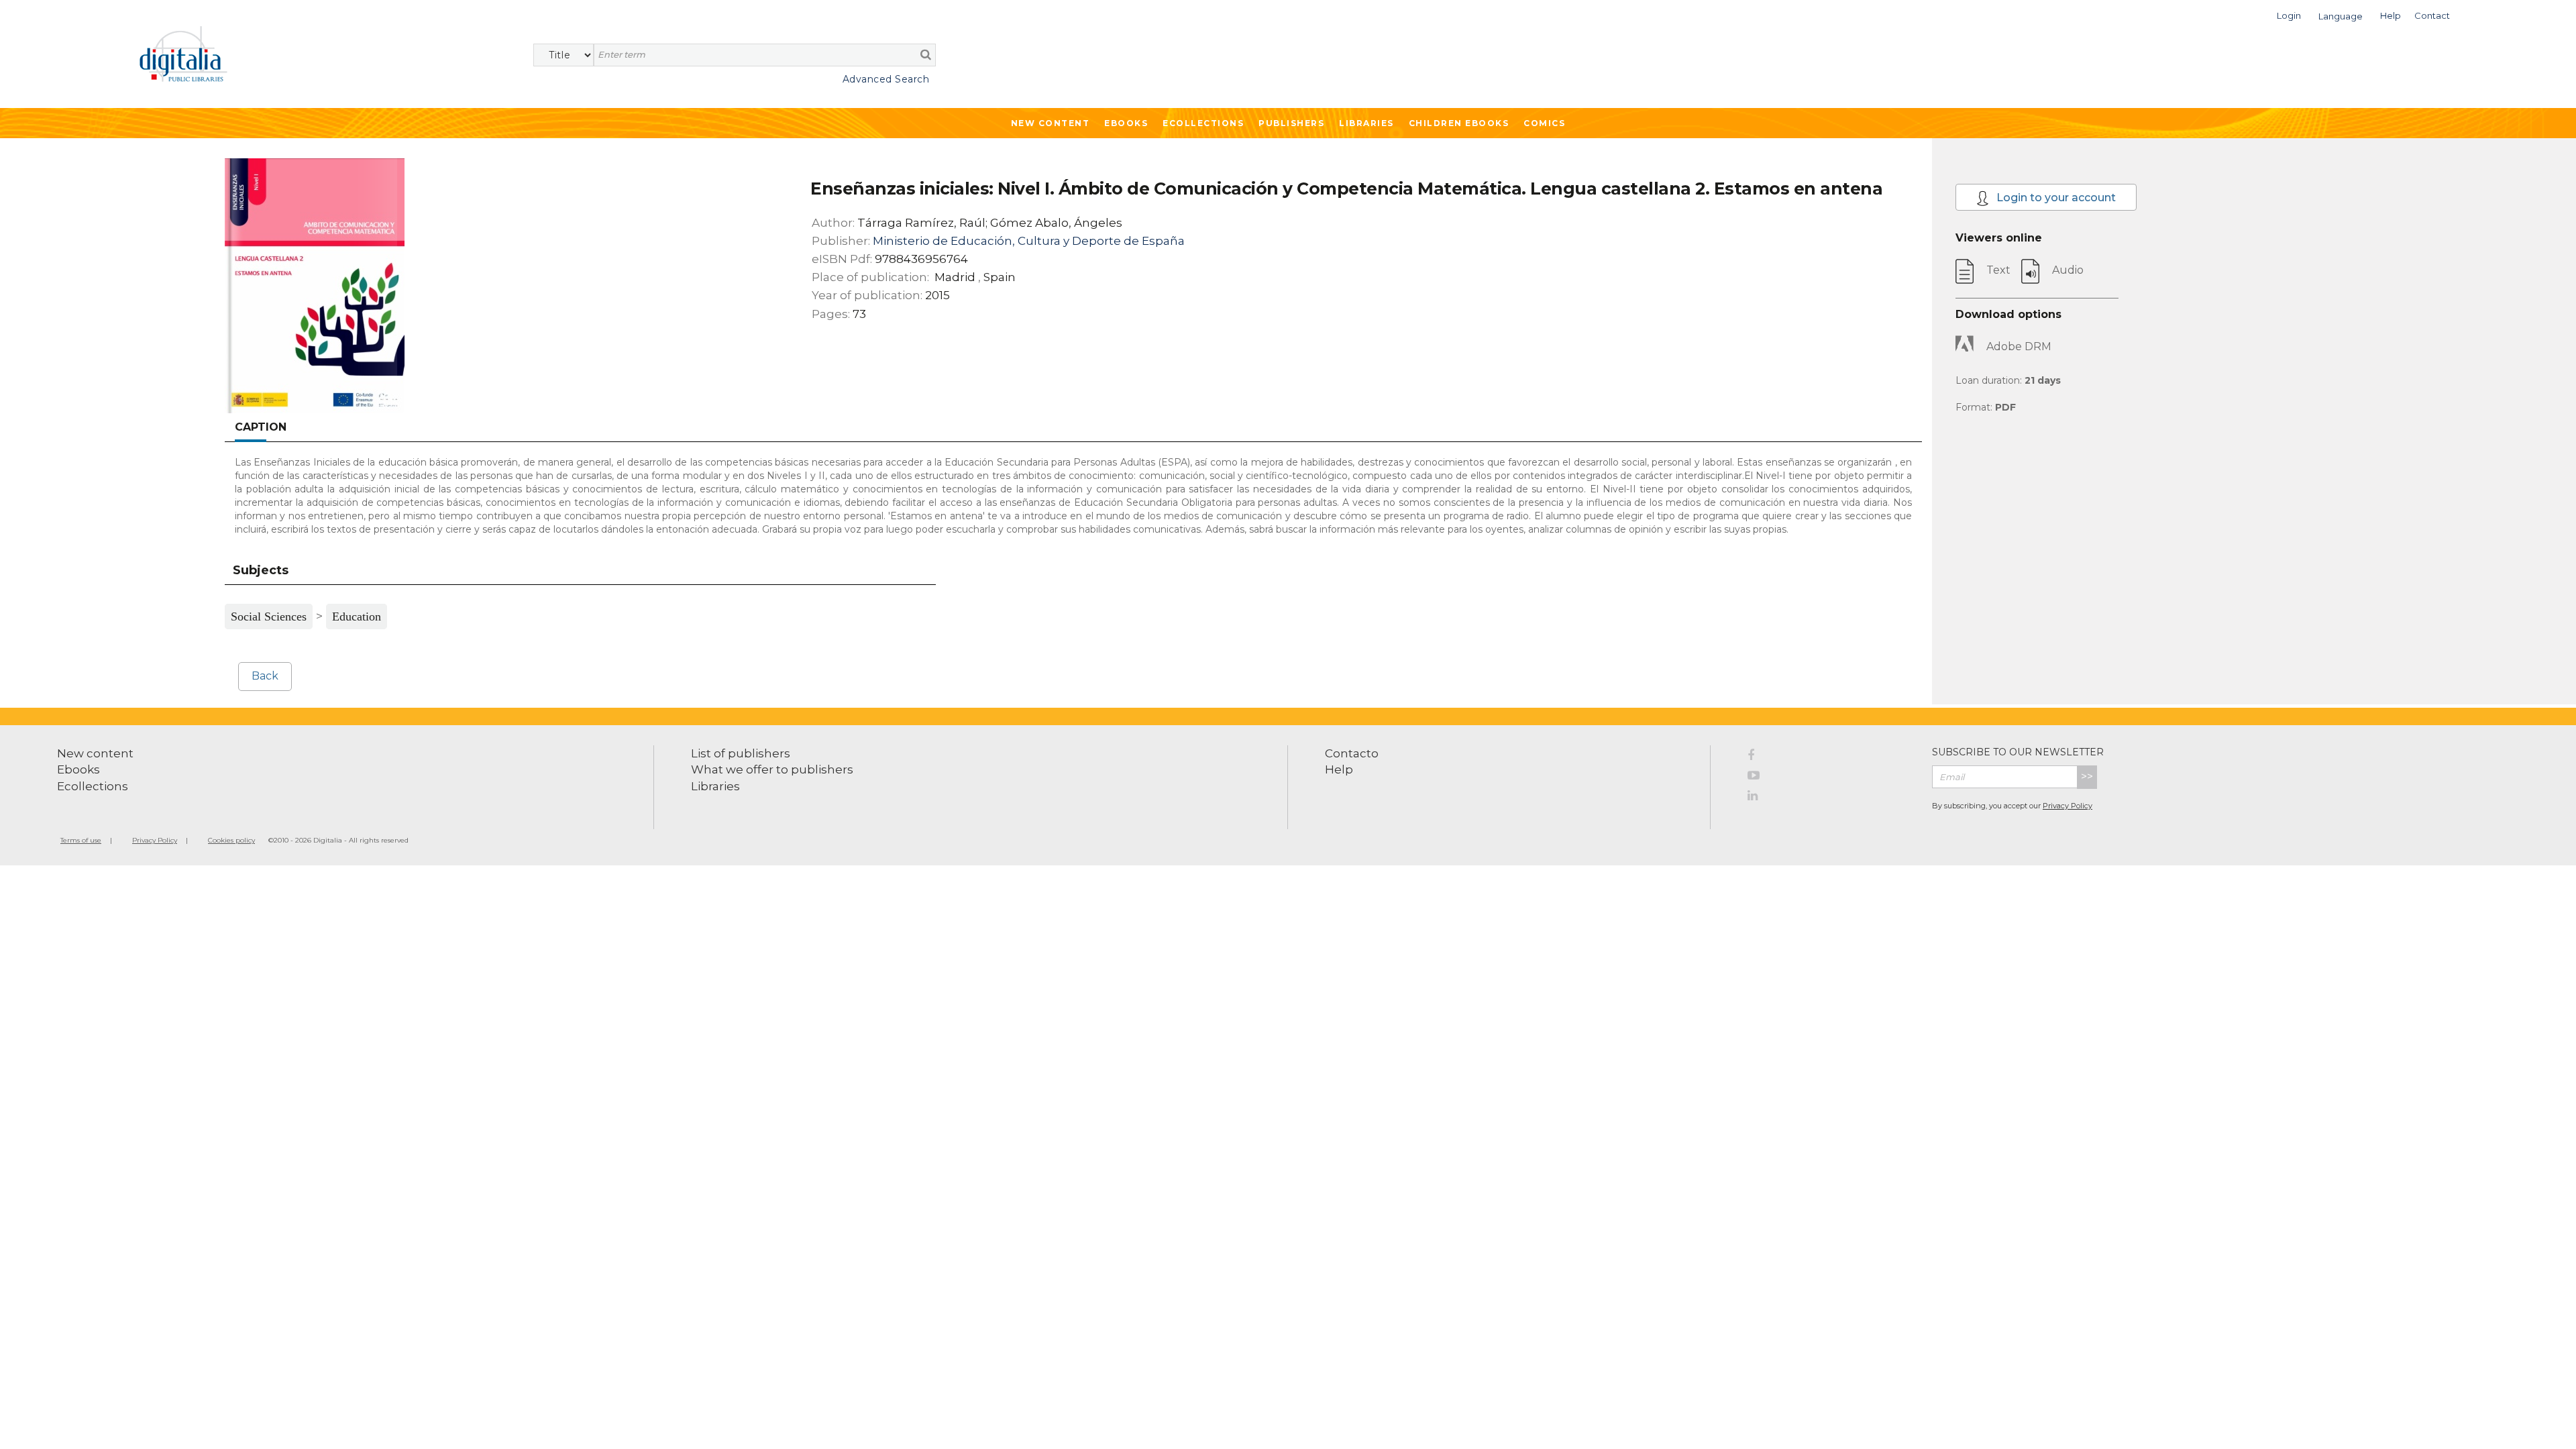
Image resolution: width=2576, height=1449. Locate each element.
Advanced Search (886, 79)
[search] (926, 54)
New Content (1051, 123)
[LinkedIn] (1830, 798)
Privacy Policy (2068, 806)
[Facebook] (1830, 757)
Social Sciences (269, 616)
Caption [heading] (261, 427)
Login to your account (2055, 198)
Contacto (1352, 753)
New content (95, 753)
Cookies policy (231, 840)
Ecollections (1203, 123)
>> (2087, 776)
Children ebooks (1459, 123)
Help (1339, 769)
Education (357, 616)
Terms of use (81, 840)
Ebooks (1126, 123)
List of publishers (741, 753)
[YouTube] (1830, 777)
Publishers (1291, 123)
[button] (2289, 14)
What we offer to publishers (772, 769)
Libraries (1366, 123)
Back (265, 676)
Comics (1544, 123)
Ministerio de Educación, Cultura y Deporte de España (1029, 241)
